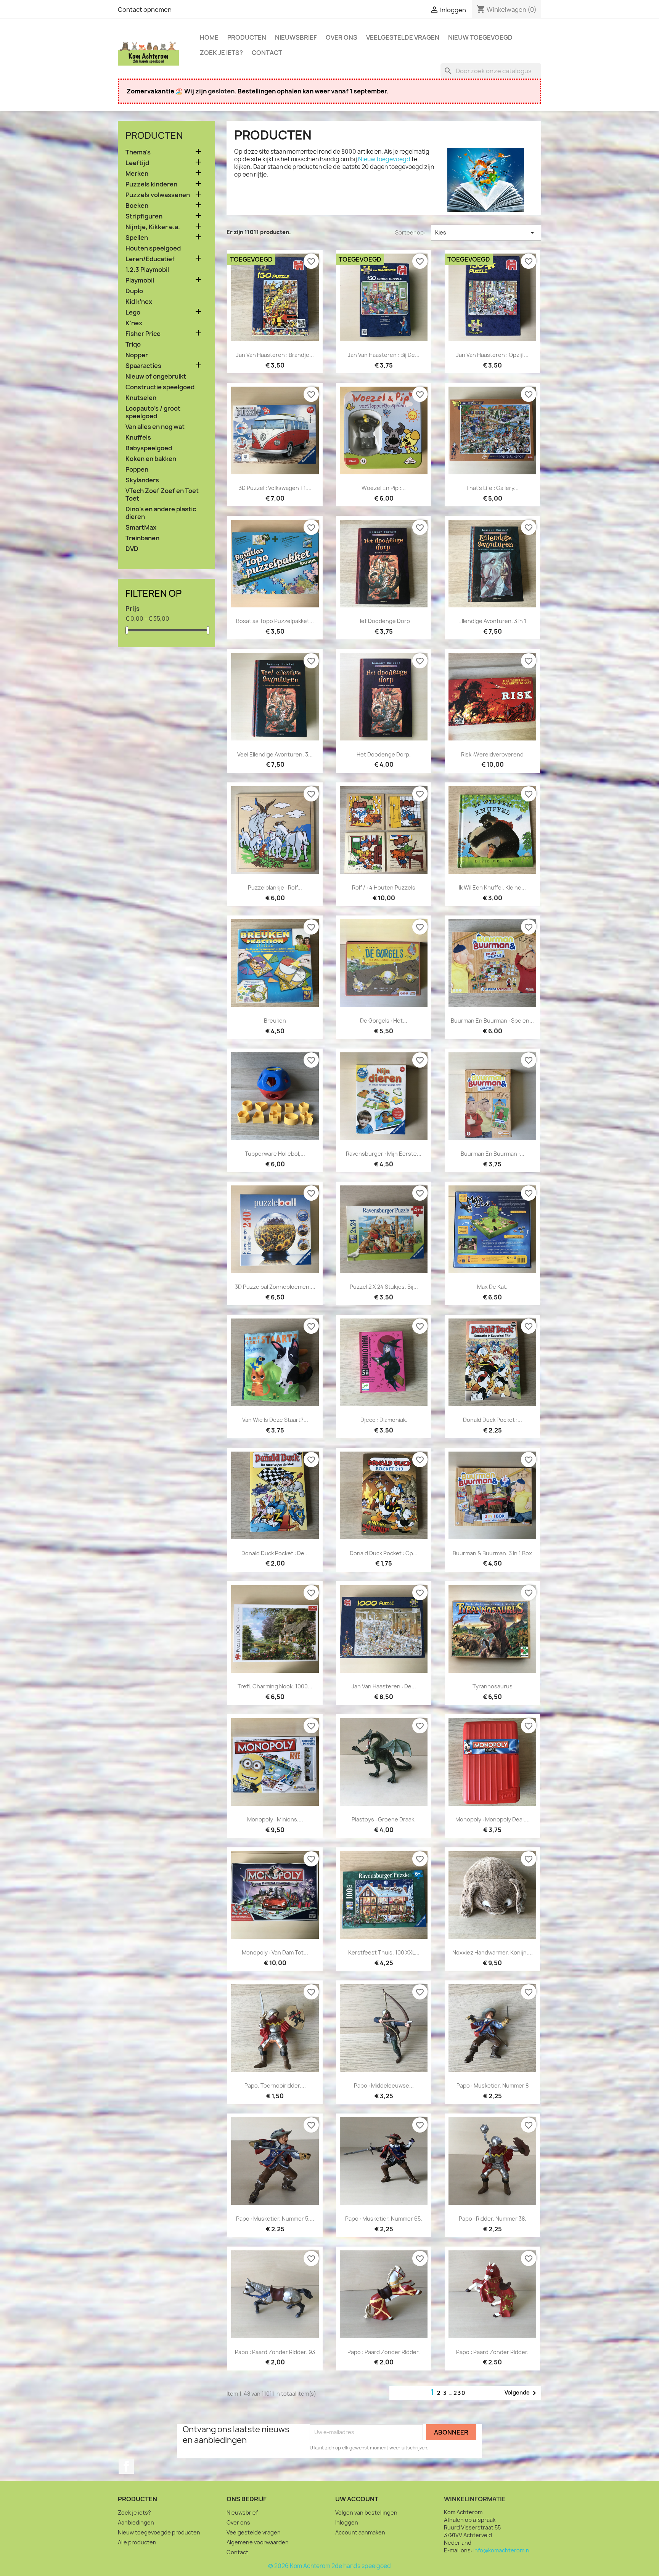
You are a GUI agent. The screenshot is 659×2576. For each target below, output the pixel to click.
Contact (267, 53)
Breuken (275, 1021)
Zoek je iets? (221, 53)
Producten (247, 37)
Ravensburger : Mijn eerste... (384, 1154)
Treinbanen (142, 538)
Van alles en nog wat (155, 427)
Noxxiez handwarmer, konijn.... (493, 1952)
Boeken (137, 206)
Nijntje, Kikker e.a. (153, 227)
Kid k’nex (139, 302)
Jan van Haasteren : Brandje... (275, 355)
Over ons (342, 37)
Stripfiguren (144, 216)
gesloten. (222, 91)
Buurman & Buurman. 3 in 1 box (492, 1553)
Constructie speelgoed (160, 387)
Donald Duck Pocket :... (493, 1420)
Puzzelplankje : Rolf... (275, 887)
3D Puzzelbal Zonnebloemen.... (275, 1287)
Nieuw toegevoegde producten (159, 2532)
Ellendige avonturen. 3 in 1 (492, 621)
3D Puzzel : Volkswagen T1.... (275, 488)
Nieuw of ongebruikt (156, 377)
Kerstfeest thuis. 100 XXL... (384, 1952)
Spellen (137, 238)
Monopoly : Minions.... (275, 1819)
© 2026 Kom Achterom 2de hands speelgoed (329, 2566)
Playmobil (140, 280)
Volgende (522, 2393)
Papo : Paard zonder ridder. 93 (275, 2352)
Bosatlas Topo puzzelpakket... (275, 621)
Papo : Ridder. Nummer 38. (493, 2219)
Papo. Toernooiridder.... (275, 2085)
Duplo (134, 291)
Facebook (126, 2466)
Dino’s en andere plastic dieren (161, 513)
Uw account (357, 2499)
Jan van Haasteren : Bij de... (384, 355)
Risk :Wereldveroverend (492, 754)
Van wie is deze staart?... (275, 1420)
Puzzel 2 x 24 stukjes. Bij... (384, 1287)
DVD (132, 549)
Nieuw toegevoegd (480, 37)
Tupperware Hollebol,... (275, 1154)
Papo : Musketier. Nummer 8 (493, 2085)
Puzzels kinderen (151, 184)
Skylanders (142, 480)
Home (209, 37)
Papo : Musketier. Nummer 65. (384, 2219)
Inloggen (347, 2522)
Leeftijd (137, 163)
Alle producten (137, 2542)
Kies (486, 233)
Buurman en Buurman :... (493, 1154)
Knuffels (138, 438)
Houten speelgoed (153, 248)
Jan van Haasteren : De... (384, 1686)
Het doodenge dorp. (384, 754)
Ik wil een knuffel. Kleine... (492, 887)
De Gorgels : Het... (384, 1021)
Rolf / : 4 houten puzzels (384, 887)
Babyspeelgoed (149, 448)
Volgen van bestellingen (366, 2513)
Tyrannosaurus (493, 1686)
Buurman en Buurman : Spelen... (492, 1021)
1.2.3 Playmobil (147, 270)
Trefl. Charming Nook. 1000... (275, 1686)
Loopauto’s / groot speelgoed (153, 412)
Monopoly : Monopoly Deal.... (493, 1819)
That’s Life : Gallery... (492, 488)
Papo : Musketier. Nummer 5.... (275, 2219)
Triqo (133, 344)
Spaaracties (143, 366)
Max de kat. (492, 1287)
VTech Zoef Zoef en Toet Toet (162, 495)
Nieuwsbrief (296, 37)
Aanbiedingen (136, 2522)
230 (460, 2393)
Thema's (138, 152)
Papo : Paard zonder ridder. (384, 2352)
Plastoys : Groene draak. (384, 1819)
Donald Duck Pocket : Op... (384, 1553)
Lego (133, 312)
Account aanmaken (360, 2532)
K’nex (134, 323)
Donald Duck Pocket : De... (275, 1553)
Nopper (137, 355)
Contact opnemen (145, 10)
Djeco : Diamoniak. (384, 1420)
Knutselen (141, 398)
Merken (137, 174)
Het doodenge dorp (384, 621)
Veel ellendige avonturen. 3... (275, 754)
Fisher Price (143, 334)
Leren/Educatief (150, 259)
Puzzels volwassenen (158, 195)
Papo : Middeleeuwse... (384, 2085)
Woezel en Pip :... (384, 488)
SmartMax (141, 528)
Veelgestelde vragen (403, 37)
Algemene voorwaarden (258, 2542)
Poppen (137, 470)
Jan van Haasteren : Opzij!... (492, 355)
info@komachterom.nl (502, 2550)
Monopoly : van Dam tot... (275, 1952)
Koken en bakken (151, 459)
